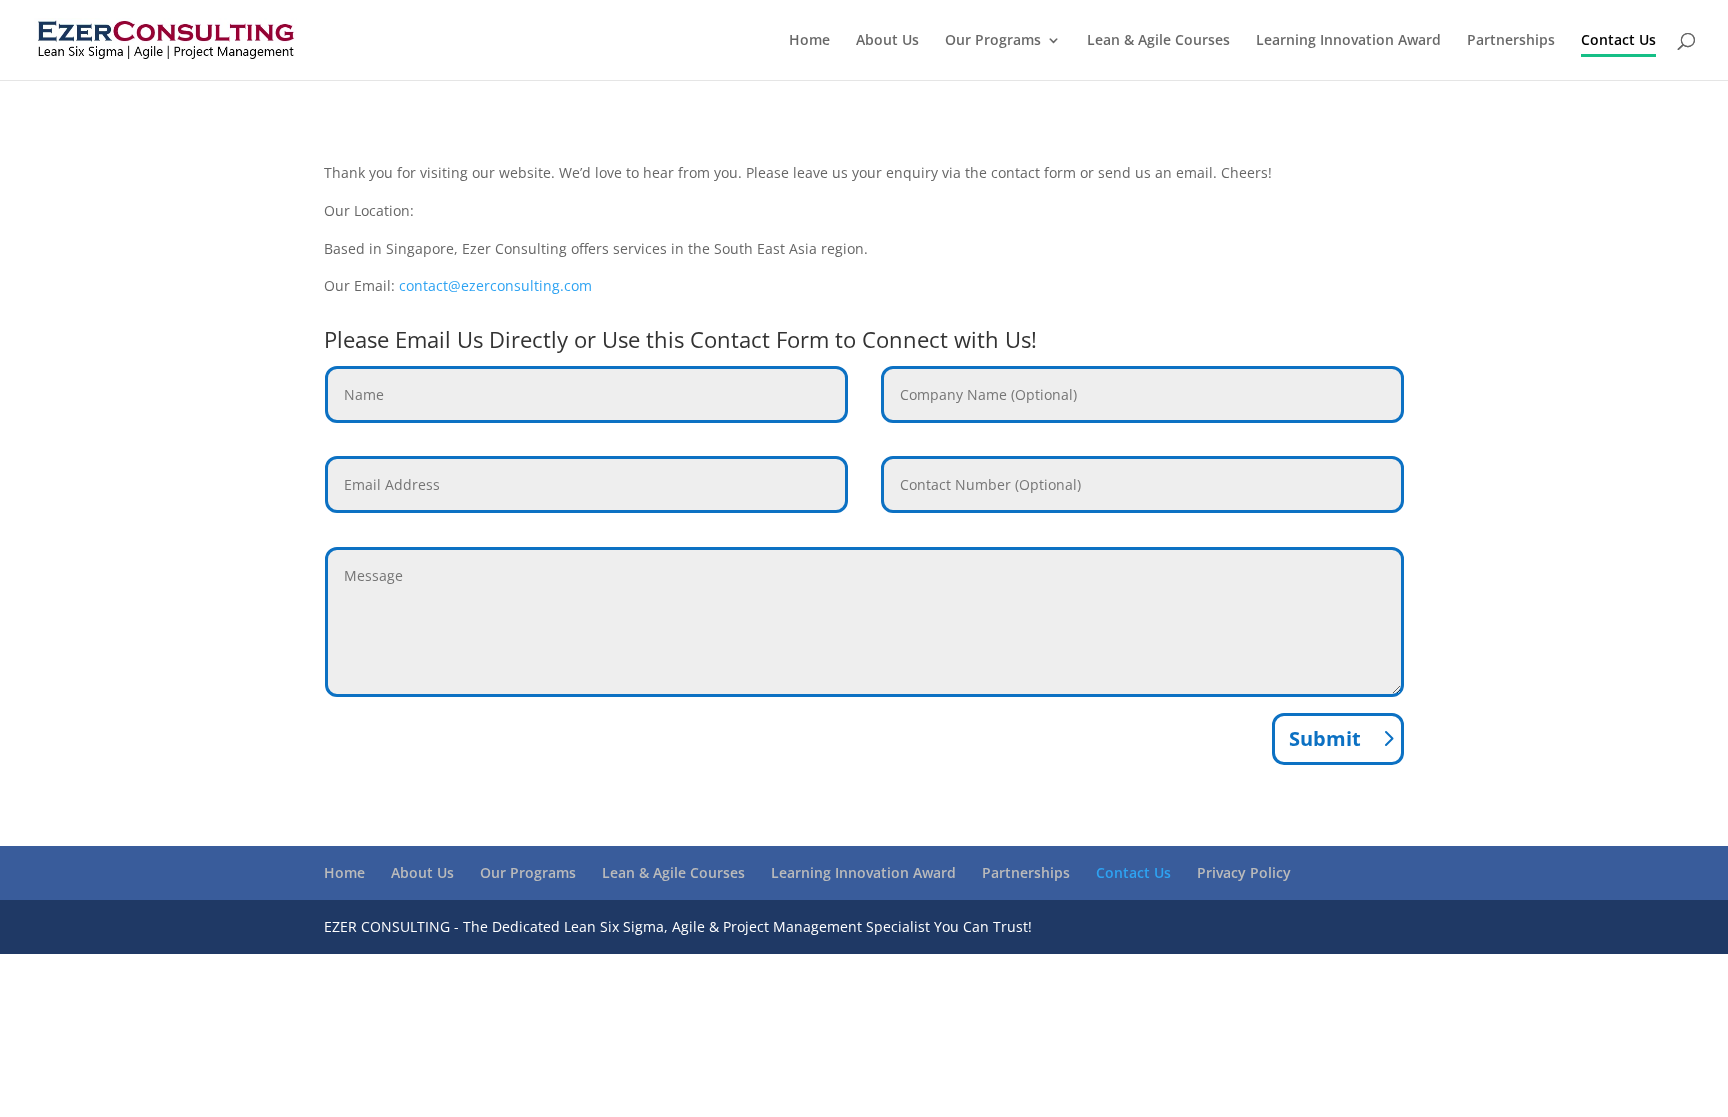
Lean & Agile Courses (1158, 41)
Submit (1325, 738)
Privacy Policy (1244, 872)
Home (809, 41)
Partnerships (1511, 41)
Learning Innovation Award (1348, 41)
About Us (887, 41)
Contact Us (1618, 41)
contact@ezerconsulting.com (495, 285)
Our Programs (993, 41)
